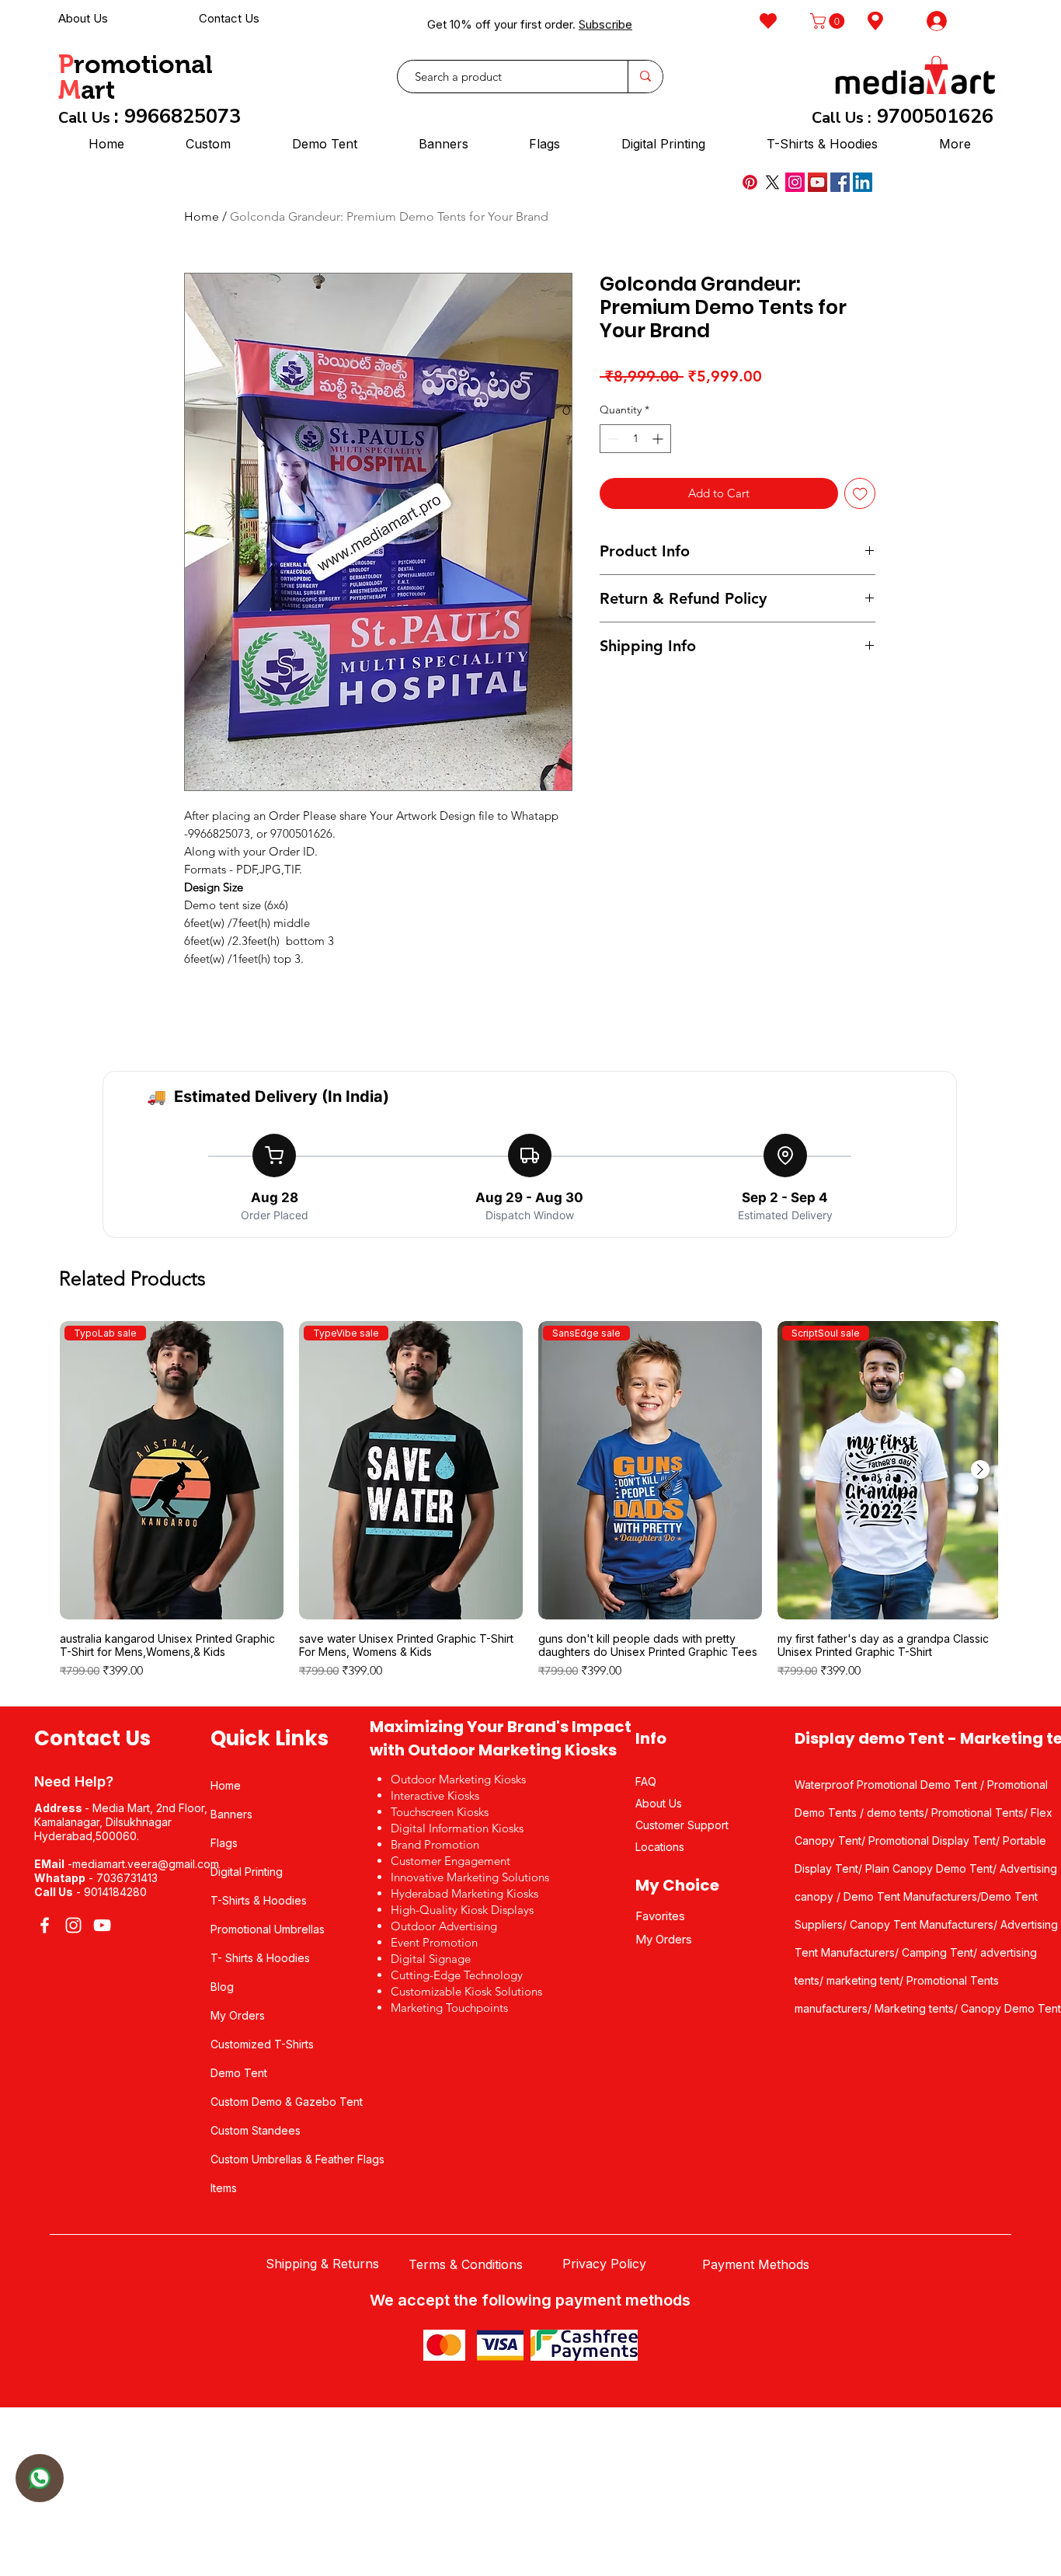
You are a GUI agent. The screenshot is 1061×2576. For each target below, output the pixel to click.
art (98, 90)
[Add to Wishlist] (860, 494)
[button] (829, 21)
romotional (143, 64)
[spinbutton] (635, 439)
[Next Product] (980, 1469)
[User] (40, 2478)
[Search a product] (645, 77)
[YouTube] (817, 182)
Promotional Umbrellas (268, 1929)
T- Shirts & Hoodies (260, 1958)
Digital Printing (247, 1872)
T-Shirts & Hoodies (259, 1900)
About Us (83, 18)
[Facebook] (840, 182)
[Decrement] (612, 439)
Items (224, 2188)
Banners (231, 1814)
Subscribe (605, 21)
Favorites (660, 1916)
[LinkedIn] (863, 182)
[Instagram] (795, 182)
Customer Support (682, 1825)
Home (202, 216)
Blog (222, 1987)
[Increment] (659, 439)
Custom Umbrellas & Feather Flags (297, 2159)
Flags (224, 1843)
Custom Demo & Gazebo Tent (287, 2102)
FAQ (646, 1781)
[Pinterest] (750, 182)
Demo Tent (239, 2073)
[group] (530, 1507)
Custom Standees (256, 2130)
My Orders (238, 2015)
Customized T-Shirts (262, 2044)
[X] (772, 182)
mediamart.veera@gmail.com (146, 1864)
